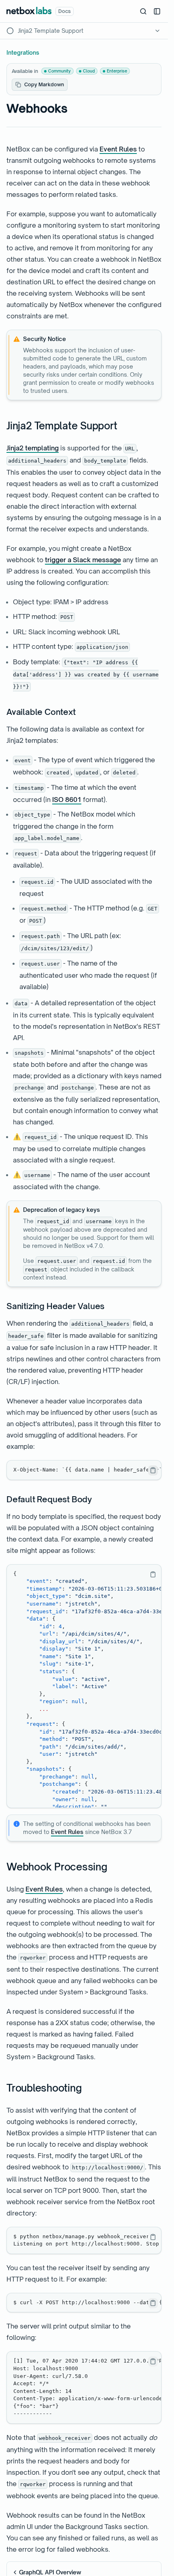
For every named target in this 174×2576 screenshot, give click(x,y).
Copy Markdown (44, 84)
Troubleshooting (44, 2088)
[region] (84, 1470)
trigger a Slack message (83, 560)
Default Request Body (49, 1499)
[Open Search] (143, 11)
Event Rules (118, 149)
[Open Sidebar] (157, 11)
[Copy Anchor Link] (123, 426)
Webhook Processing (57, 1867)
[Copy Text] (153, 1470)
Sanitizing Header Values (55, 1306)
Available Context (41, 712)
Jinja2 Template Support (62, 426)
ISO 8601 (67, 800)
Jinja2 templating (33, 448)
